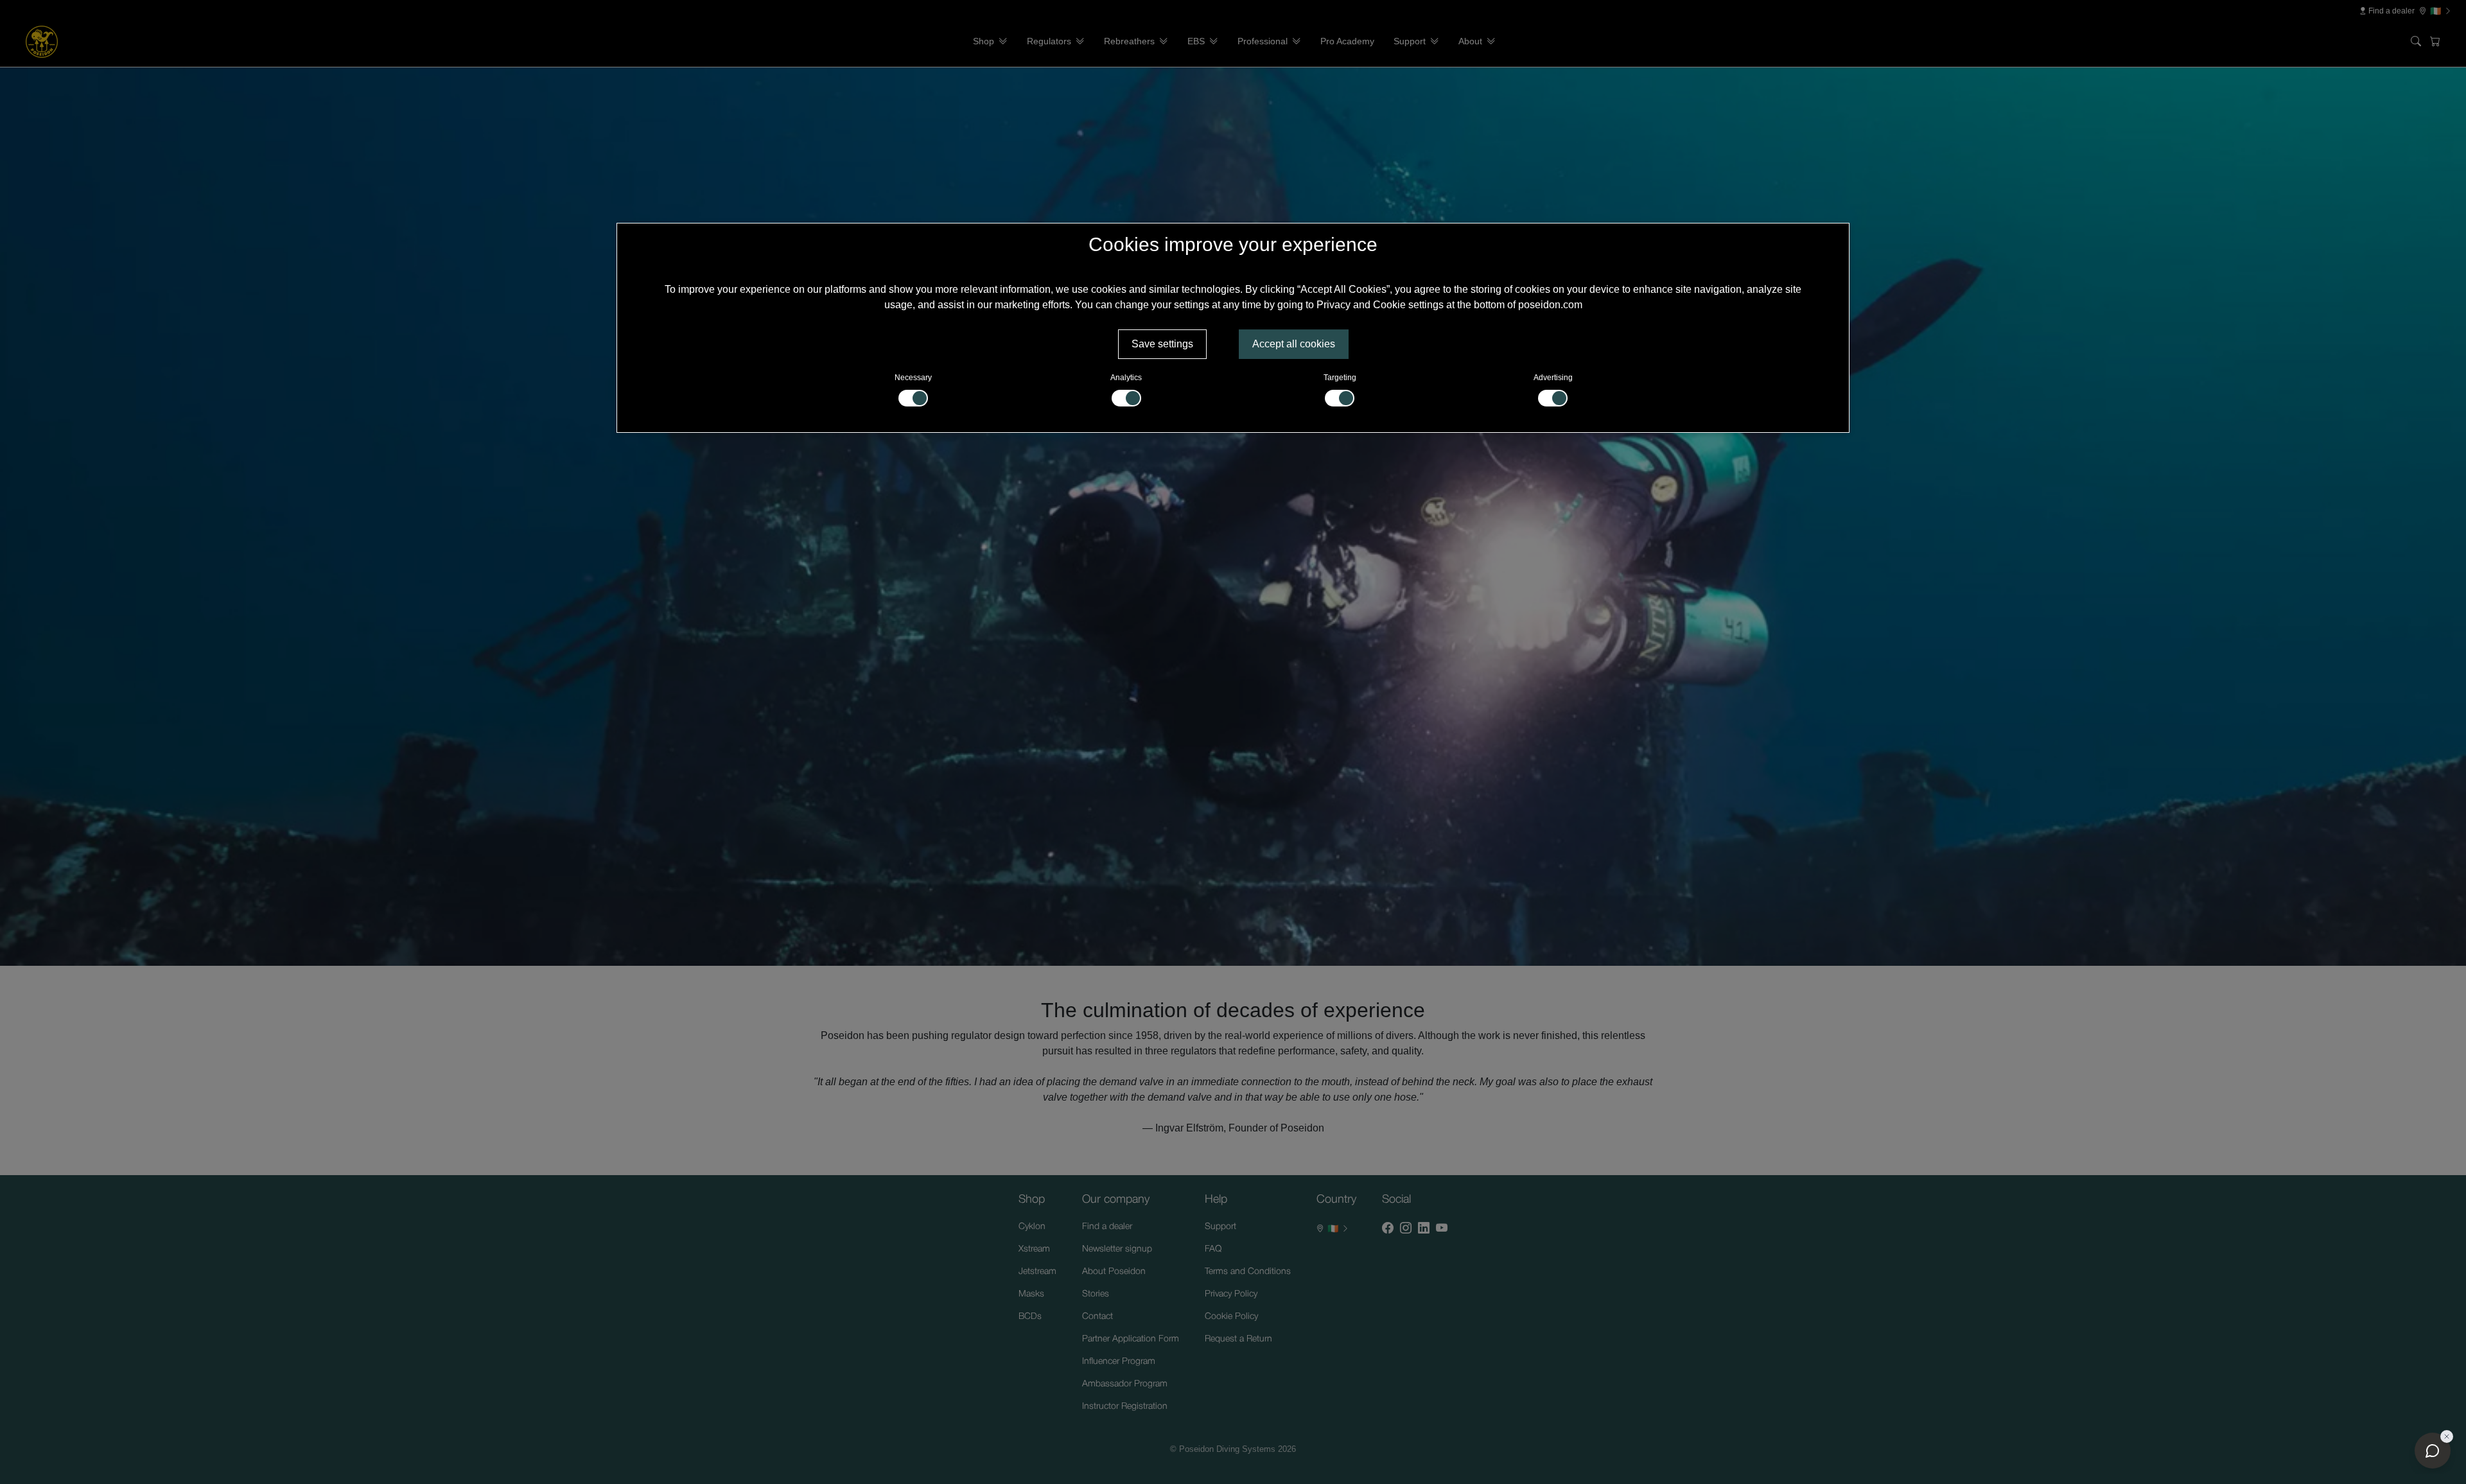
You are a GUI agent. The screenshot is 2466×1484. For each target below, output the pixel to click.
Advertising (1553, 378)
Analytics (1126, 378)
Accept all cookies (1294, 344)
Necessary (913, 378)
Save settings (1162, 344)
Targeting (1340, 378)
